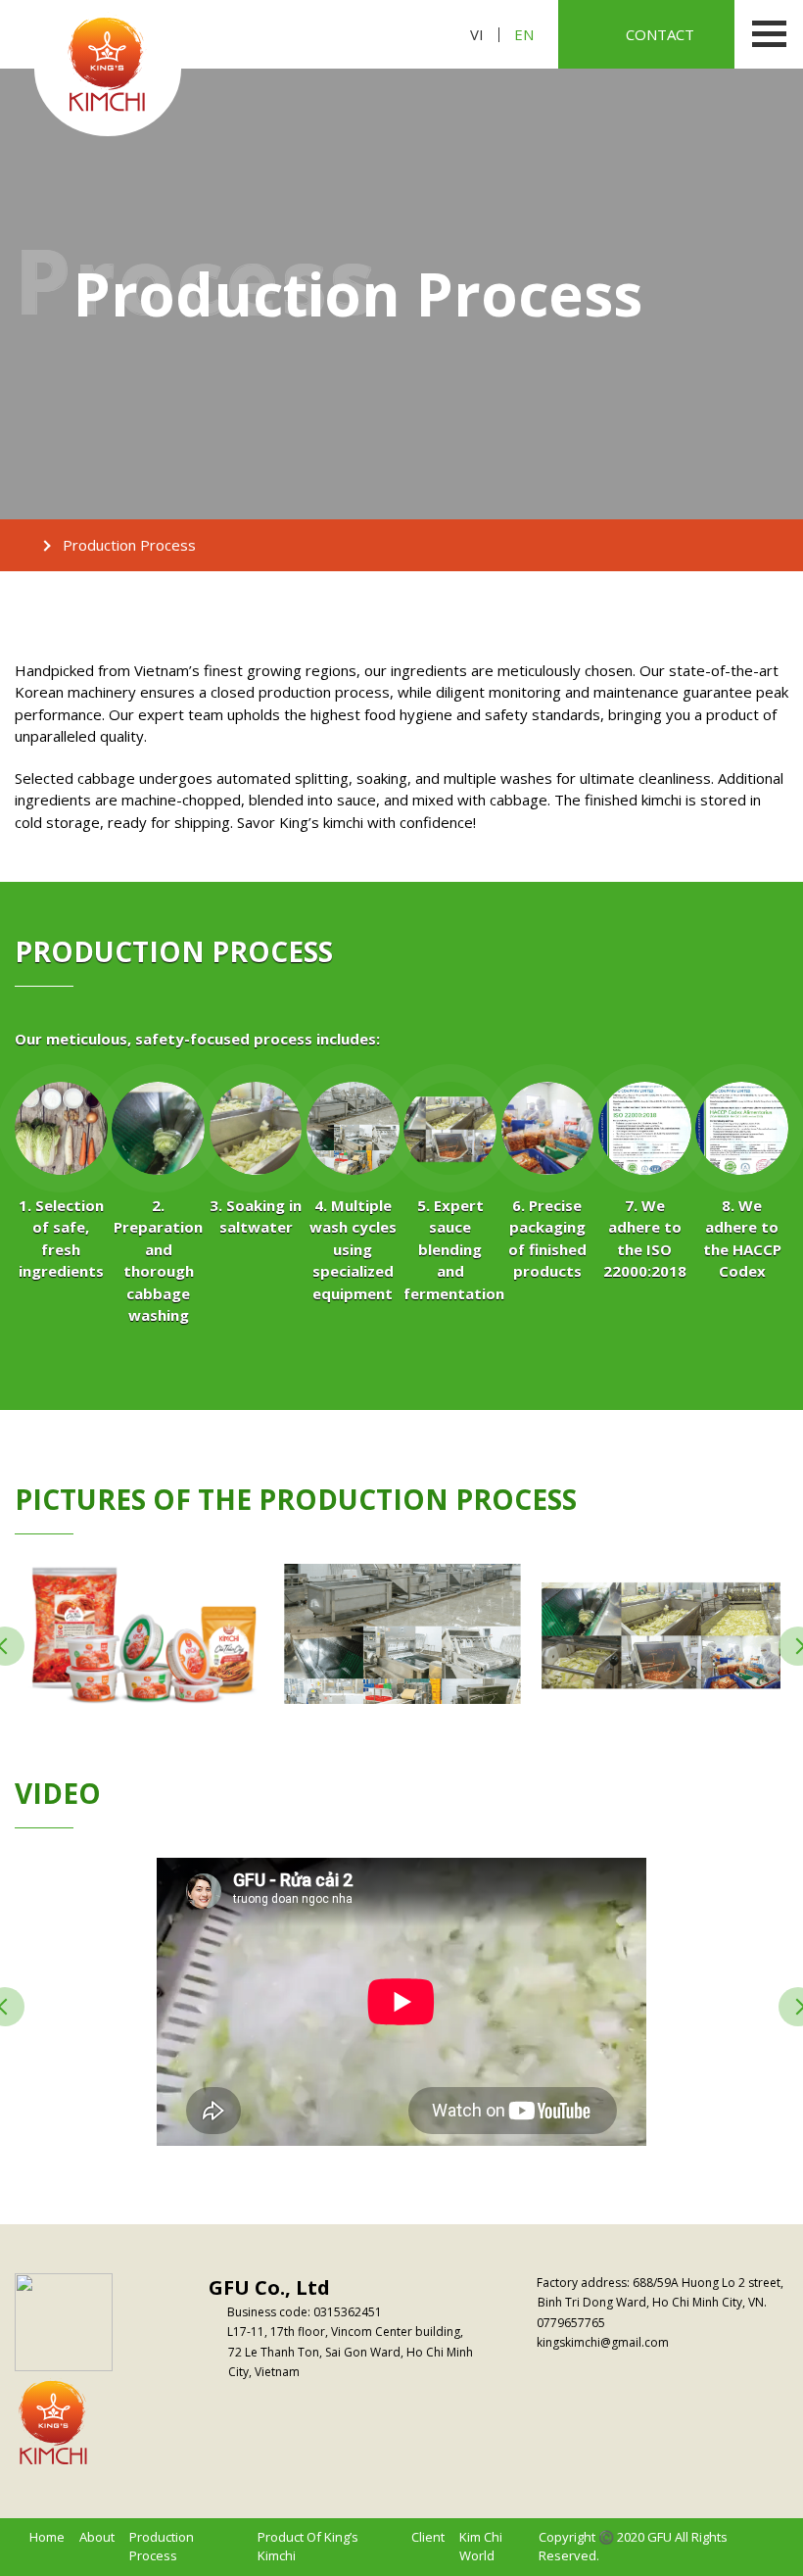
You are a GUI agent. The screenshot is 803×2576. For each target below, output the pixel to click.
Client (428, 2537)
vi (477, 35)
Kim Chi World (481, 2547)
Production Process (162, 2547)
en (524, 35)
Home (47, 2537)
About (97, 2537)
